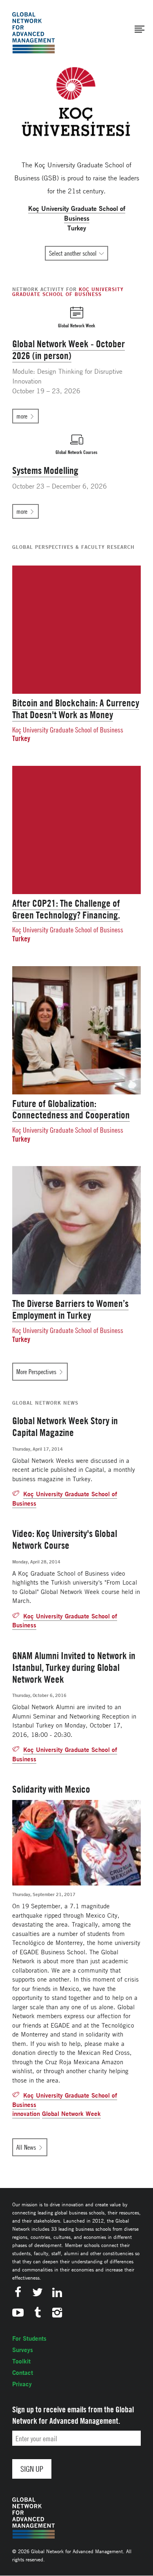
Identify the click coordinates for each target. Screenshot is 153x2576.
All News (26, 2147)
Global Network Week (71, 2114)
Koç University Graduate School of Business (68, 730)
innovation (26, 2114)
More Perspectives (36, 1372)
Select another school (73, 253)
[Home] (33, 33)
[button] (140, 29)
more (22, 416)
